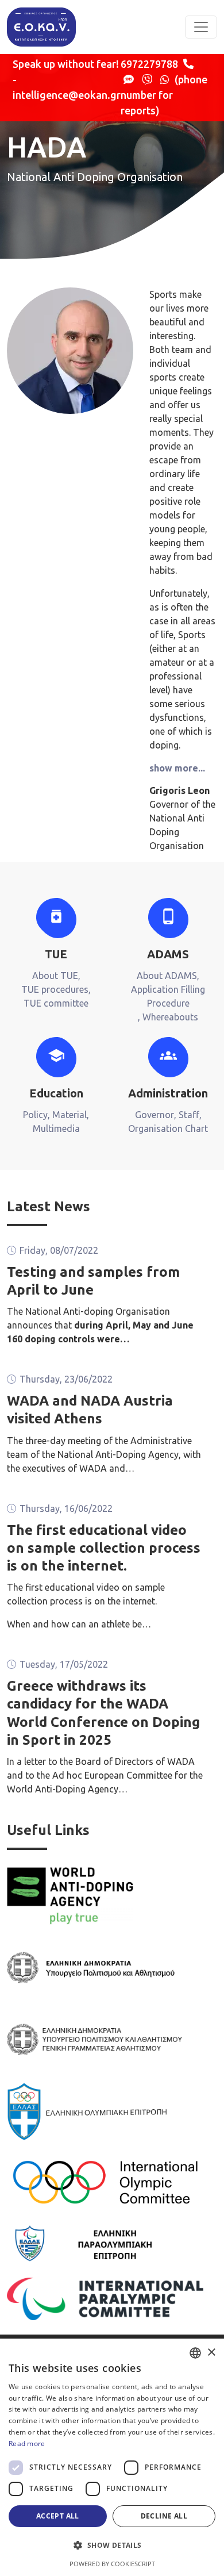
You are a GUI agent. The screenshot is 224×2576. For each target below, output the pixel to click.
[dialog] (112, 2457)
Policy (35, 1115)
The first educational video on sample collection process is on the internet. (104, 1548)
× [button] (211, 2353)
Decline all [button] (164, 2516)
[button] (112, 2545)
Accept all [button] (58, 2516)
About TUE (55, 976)
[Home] (41, 27)
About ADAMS (167, 976)
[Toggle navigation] (201, 27)
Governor (155, 1115)
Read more (27, 2443)
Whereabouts (170, 1017)
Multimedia (56, 1128)
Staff (189, 1115)
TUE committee (56, 1003)
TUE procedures (55, 989)
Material (69, 1115)
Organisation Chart (168, 1128)
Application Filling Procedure (168, 996)
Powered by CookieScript (112, 2564)
